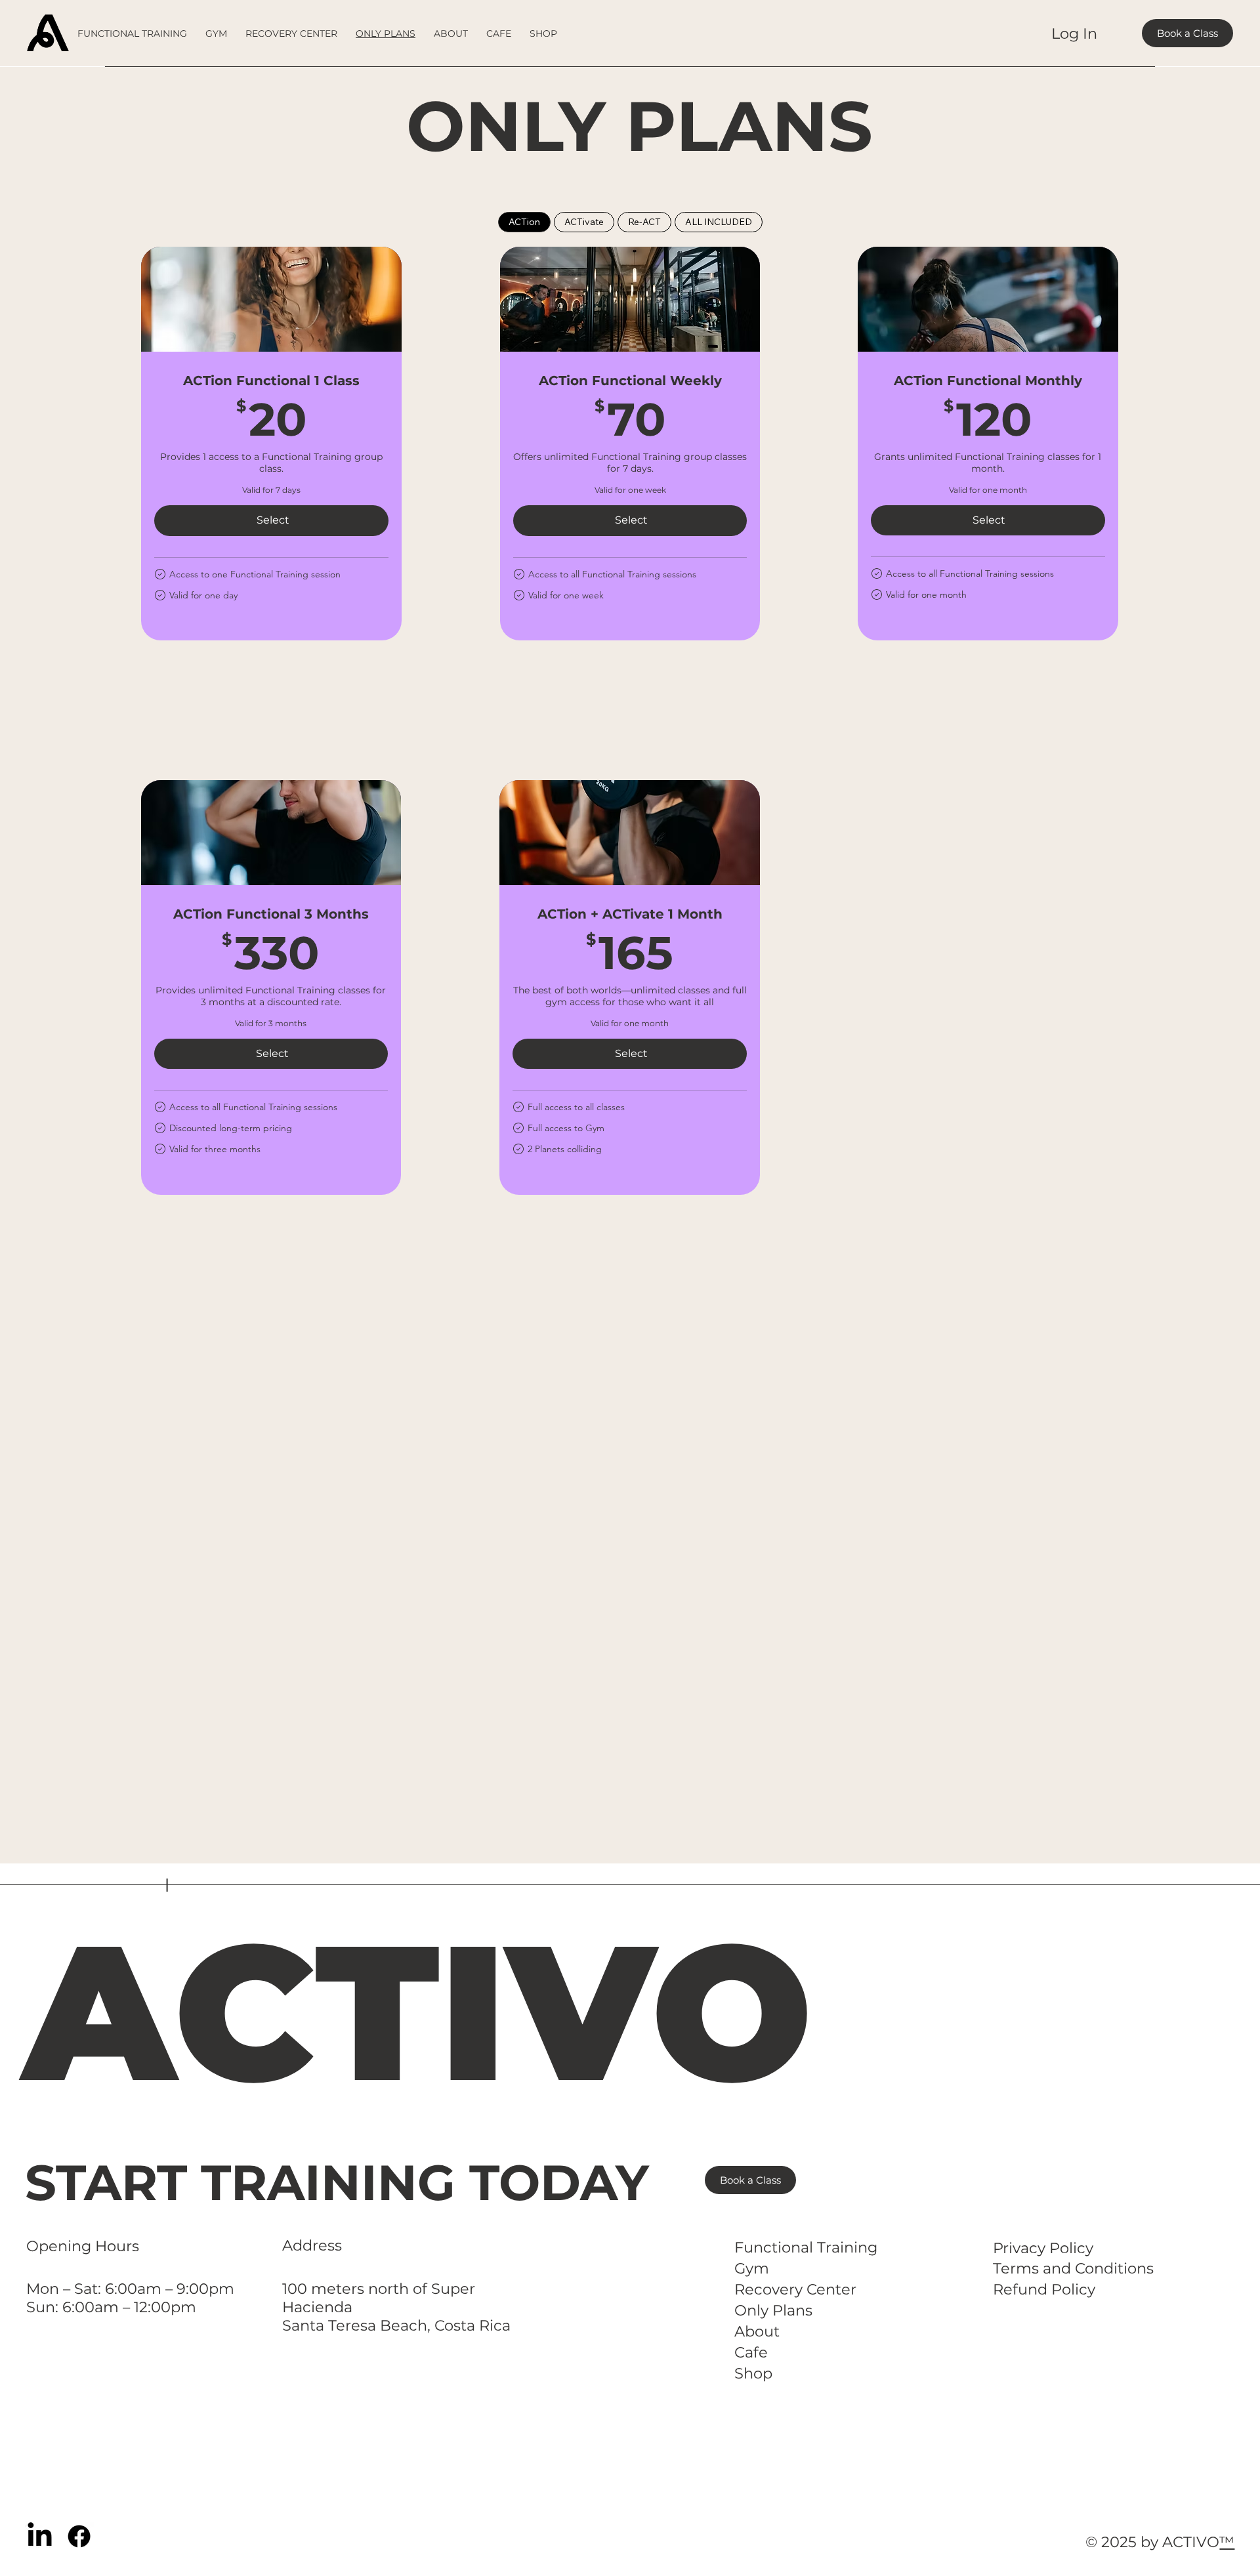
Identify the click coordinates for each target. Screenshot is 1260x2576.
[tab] (524, 222)
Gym (752, 2268)
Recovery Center (795, 2289)
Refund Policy (1044, 2289)
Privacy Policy (1043, 2248)
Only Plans (773, 2310)
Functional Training (806, 2247)
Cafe (751, 2352)
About (757, 2331)
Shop (753, 2373)
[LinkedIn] (40, 2536)
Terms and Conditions (1073, 2268)
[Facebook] (79, 2536)
